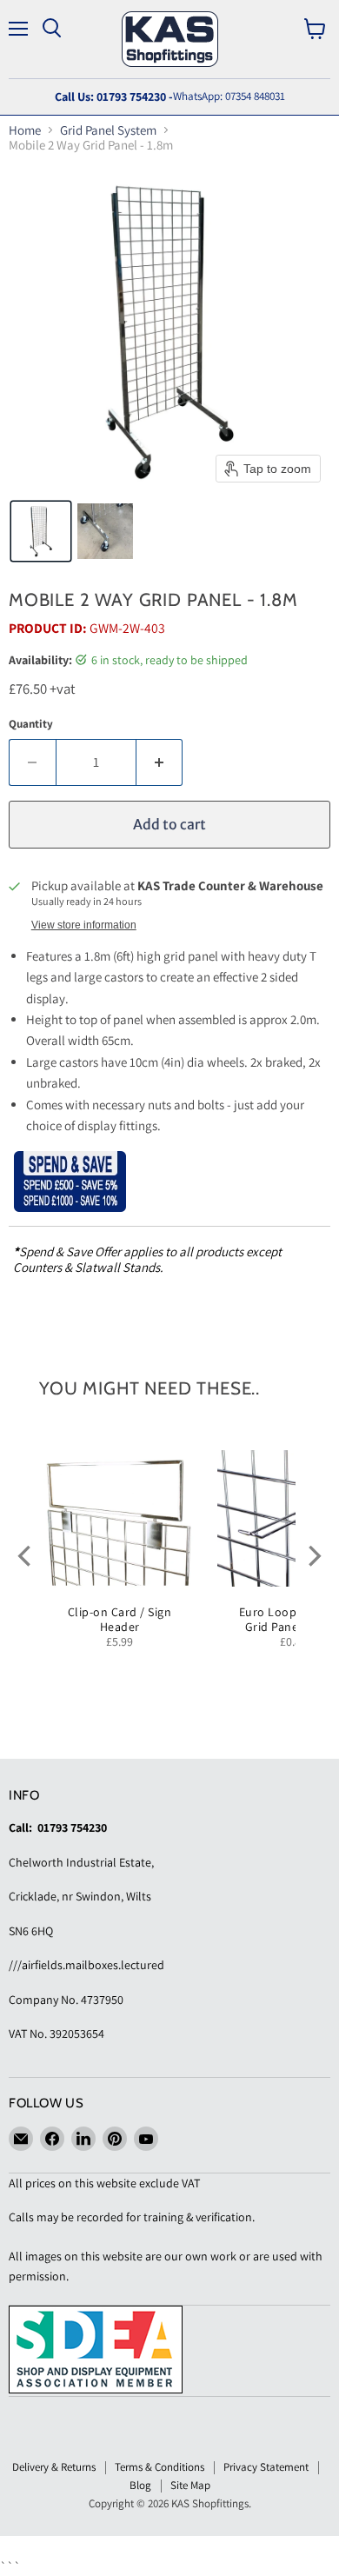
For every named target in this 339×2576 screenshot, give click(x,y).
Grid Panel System (108, 130)
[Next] (313, 1556)
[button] (41, 531)
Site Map (190, 2485)
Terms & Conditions (160, 2467)
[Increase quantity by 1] (160, 762)
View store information (84, 925)
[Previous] (26, 1556)
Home (25, 130)
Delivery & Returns (54, 2467)
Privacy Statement (266, 2467)
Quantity (31, 724)
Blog (140, 2485)
